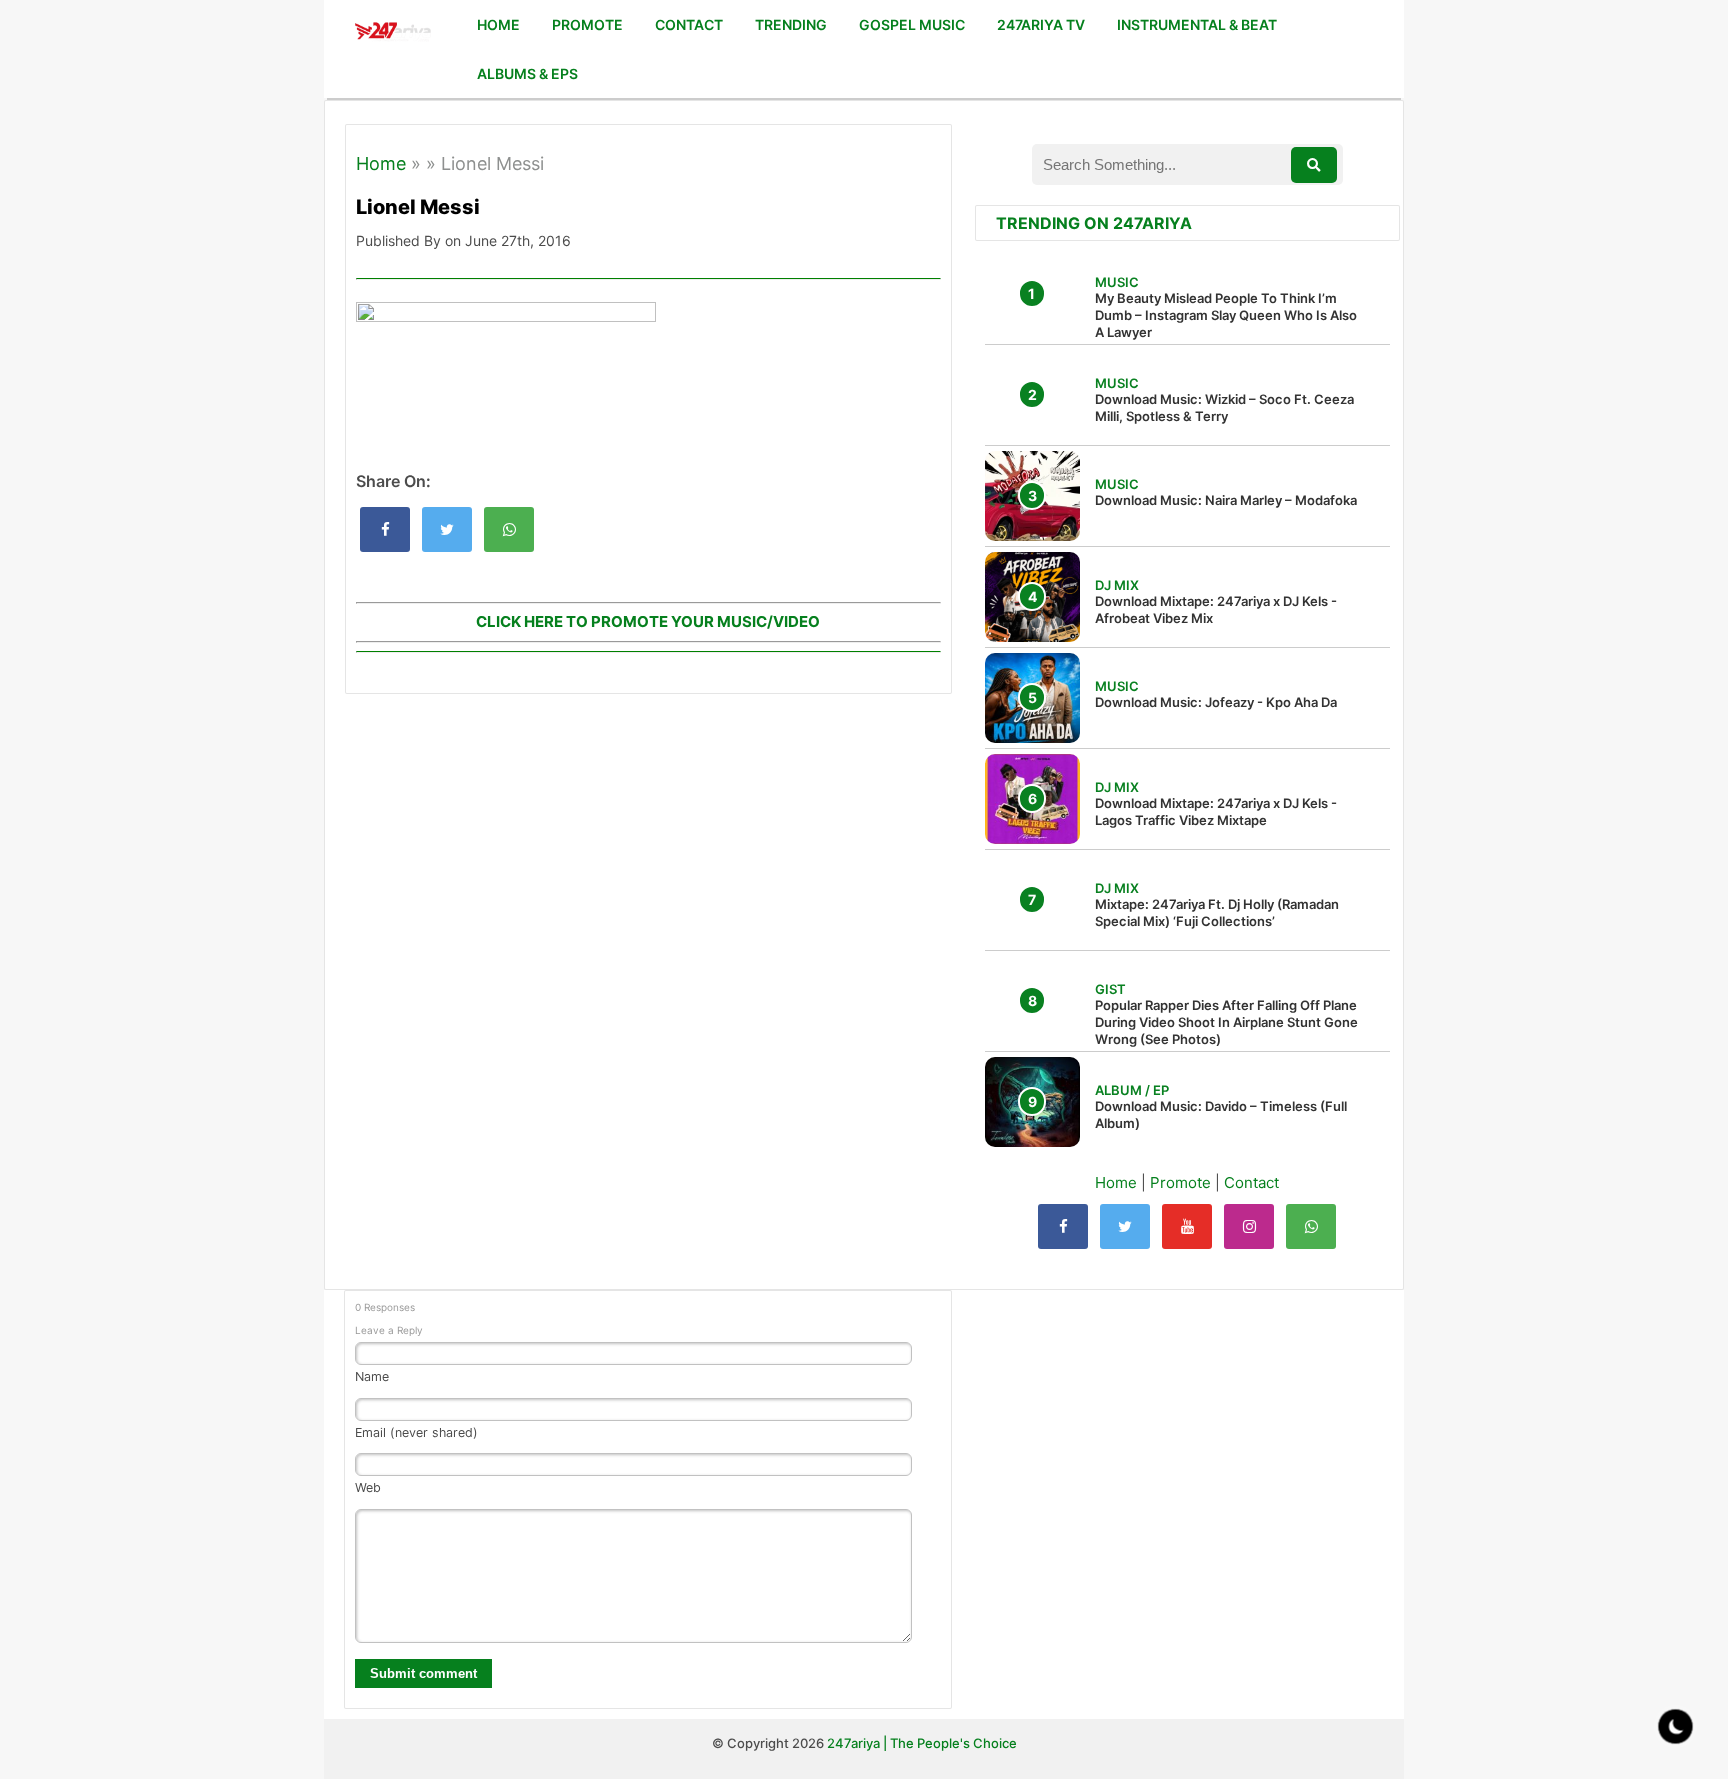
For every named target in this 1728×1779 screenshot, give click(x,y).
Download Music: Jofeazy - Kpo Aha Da (1216, 702)
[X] (1125, 1226)
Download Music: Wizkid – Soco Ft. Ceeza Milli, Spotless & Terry (1224, 407)
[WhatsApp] (1311, 1226)
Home (381, 163)
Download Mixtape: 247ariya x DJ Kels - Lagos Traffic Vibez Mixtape (1216, 811)
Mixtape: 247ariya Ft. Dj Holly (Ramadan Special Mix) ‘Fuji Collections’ (1217, 912)
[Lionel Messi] (385, 529)
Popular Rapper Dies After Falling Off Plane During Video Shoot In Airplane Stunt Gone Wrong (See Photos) (1226, 1022)
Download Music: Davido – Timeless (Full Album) (1221, 1114)
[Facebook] (1063, 1226)
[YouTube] (1187, 1226)
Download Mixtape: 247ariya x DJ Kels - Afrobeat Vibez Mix (1216, 609)
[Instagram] (1249, 1226)
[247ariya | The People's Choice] (392, 33)
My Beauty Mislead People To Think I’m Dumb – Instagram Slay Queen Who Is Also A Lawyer (1226, 315)
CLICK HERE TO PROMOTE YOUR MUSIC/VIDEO (648, 621)
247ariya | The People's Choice (922, 1743)
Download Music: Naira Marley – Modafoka (1226, 500)
